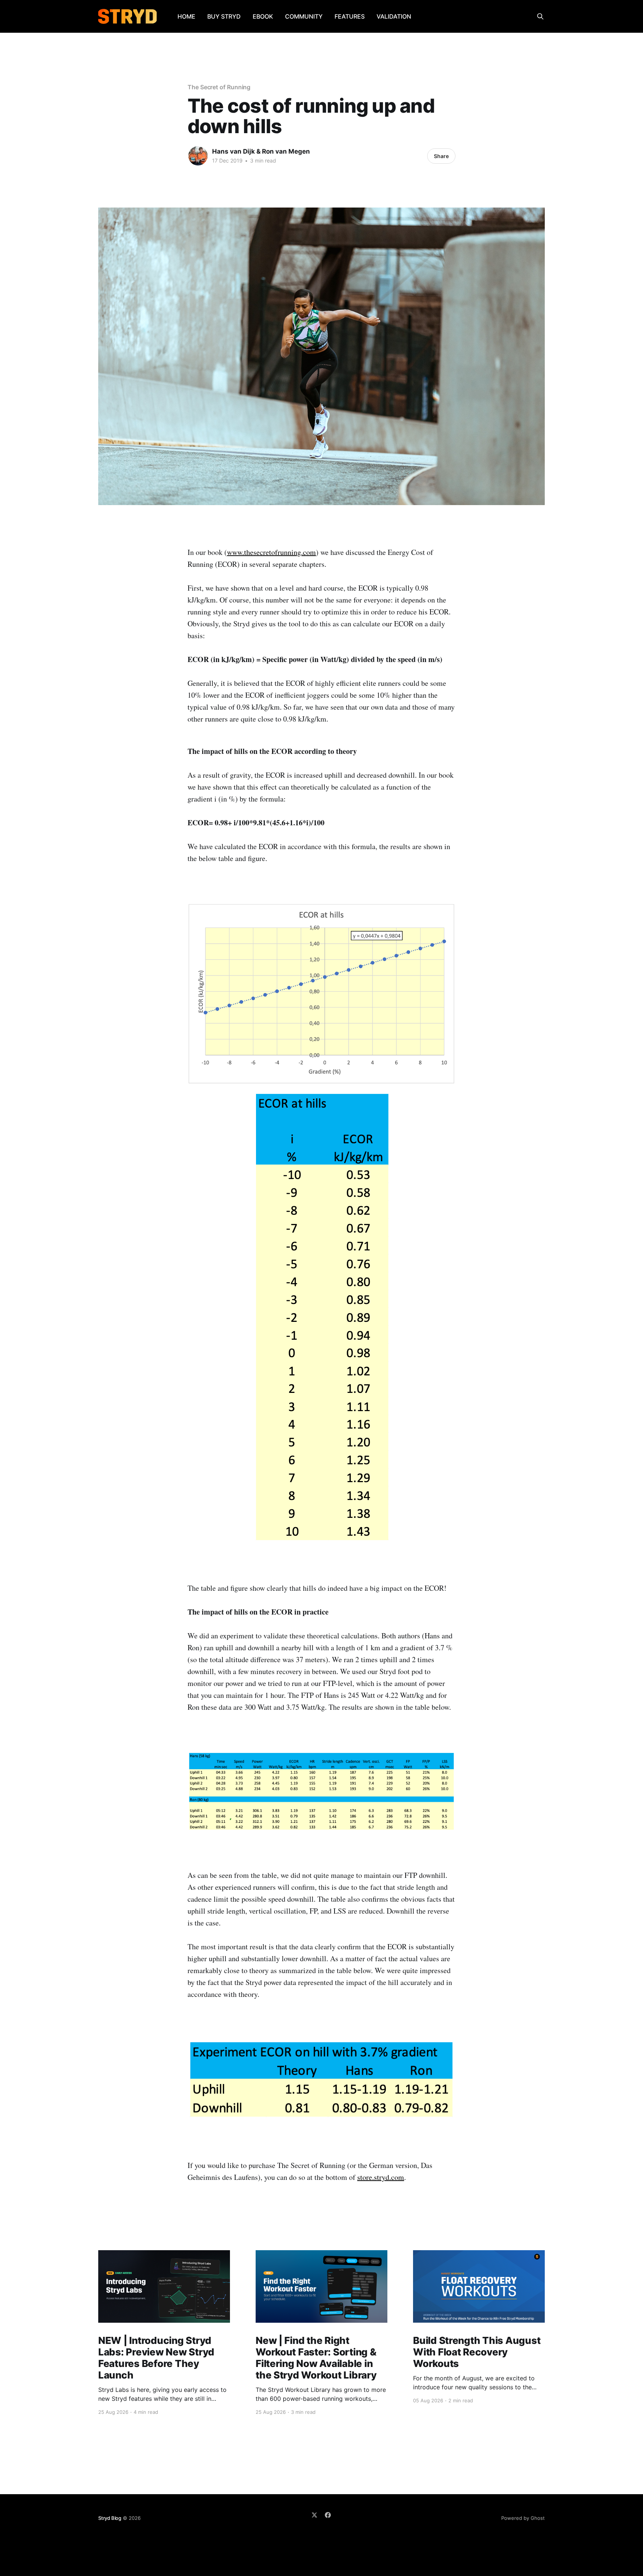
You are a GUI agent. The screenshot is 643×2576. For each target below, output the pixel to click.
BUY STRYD (224, 16)
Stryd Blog (110, 2518)
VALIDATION (394, 16)
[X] (314, 2515)
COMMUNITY (304, 16)
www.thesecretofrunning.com (271, 552)
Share (441, 156)
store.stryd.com (381, 2177)
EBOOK (263, 16)
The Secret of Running (219, 87)
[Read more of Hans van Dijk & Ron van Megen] (198, 156)
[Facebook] (328, 2515)
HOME (186, 16)
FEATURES (350, 16)
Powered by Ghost (523, 2518)
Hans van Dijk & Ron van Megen (261, 151)
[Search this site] (540, 16)
